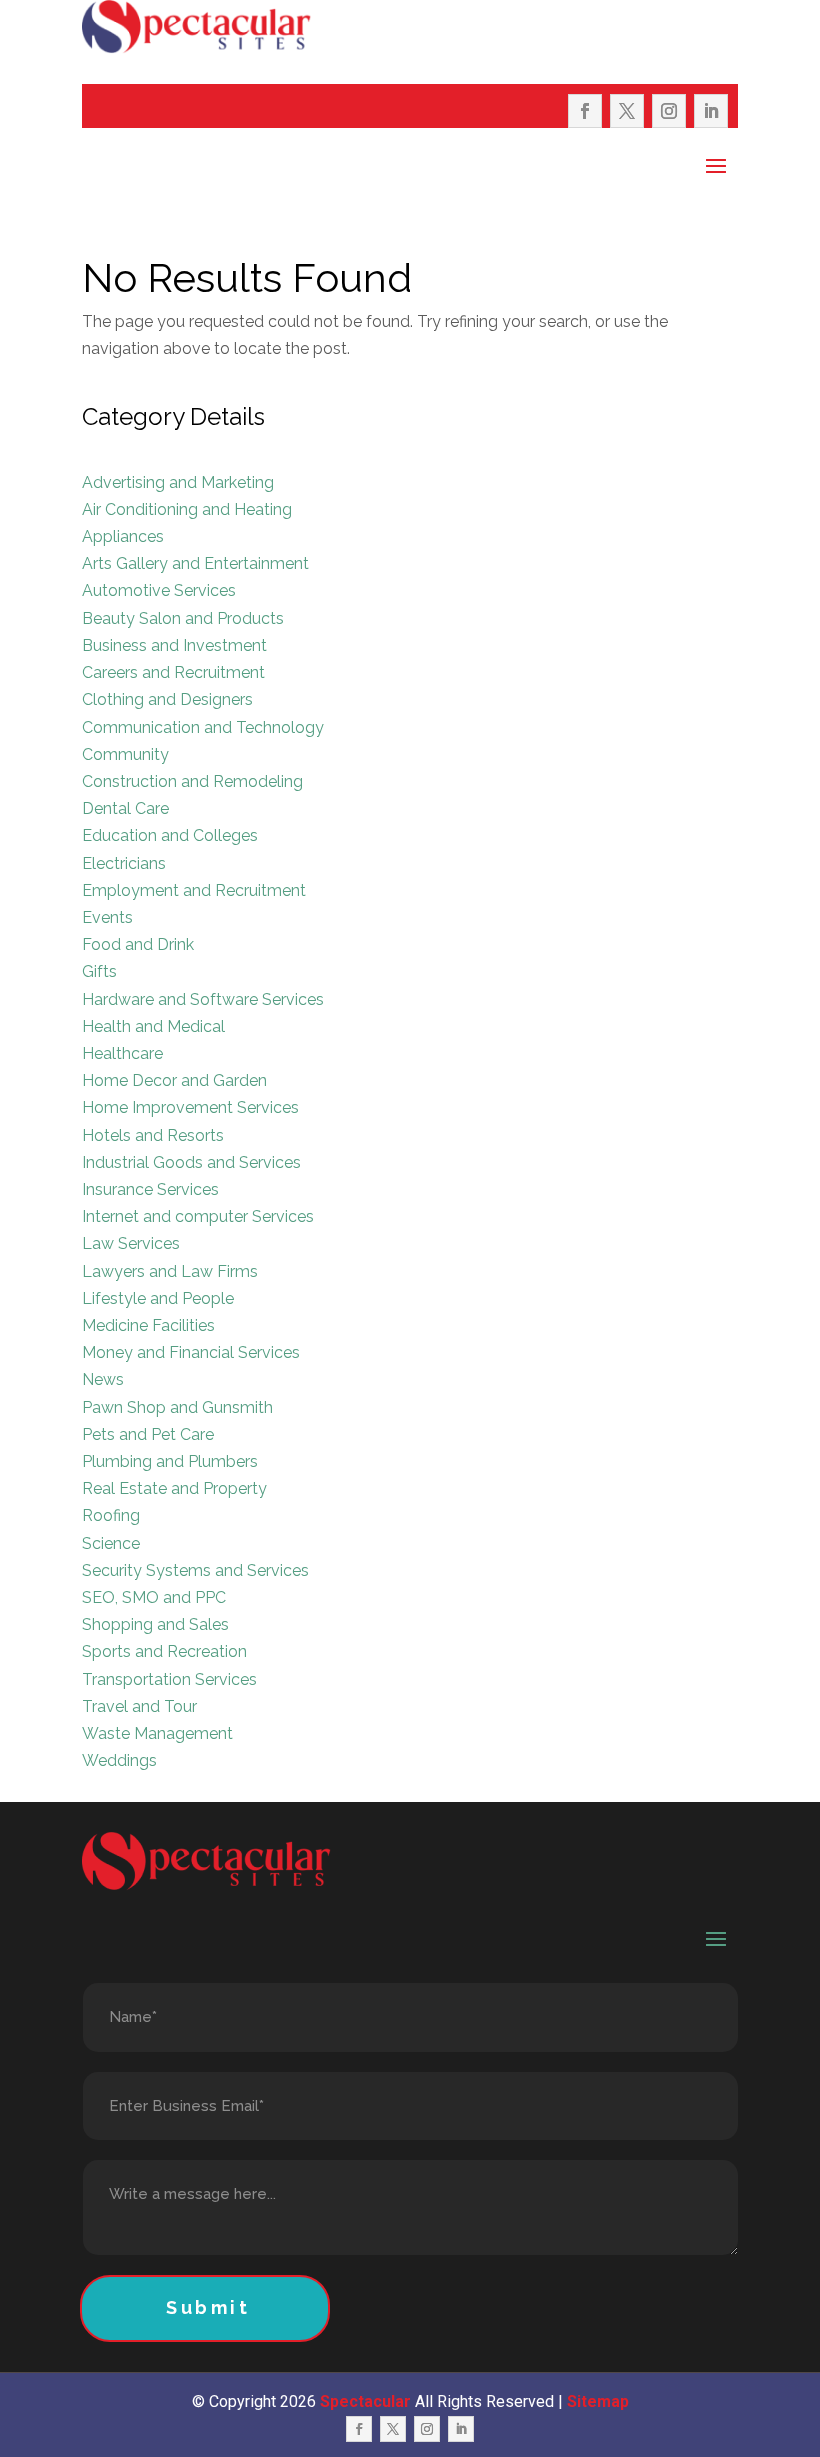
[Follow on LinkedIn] (711, 111)
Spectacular (365, 2401)
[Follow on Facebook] (585, 111)
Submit (208, 2307)
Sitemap (598, 2401)
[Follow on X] (627, 111)
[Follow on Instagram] (669, 111)
